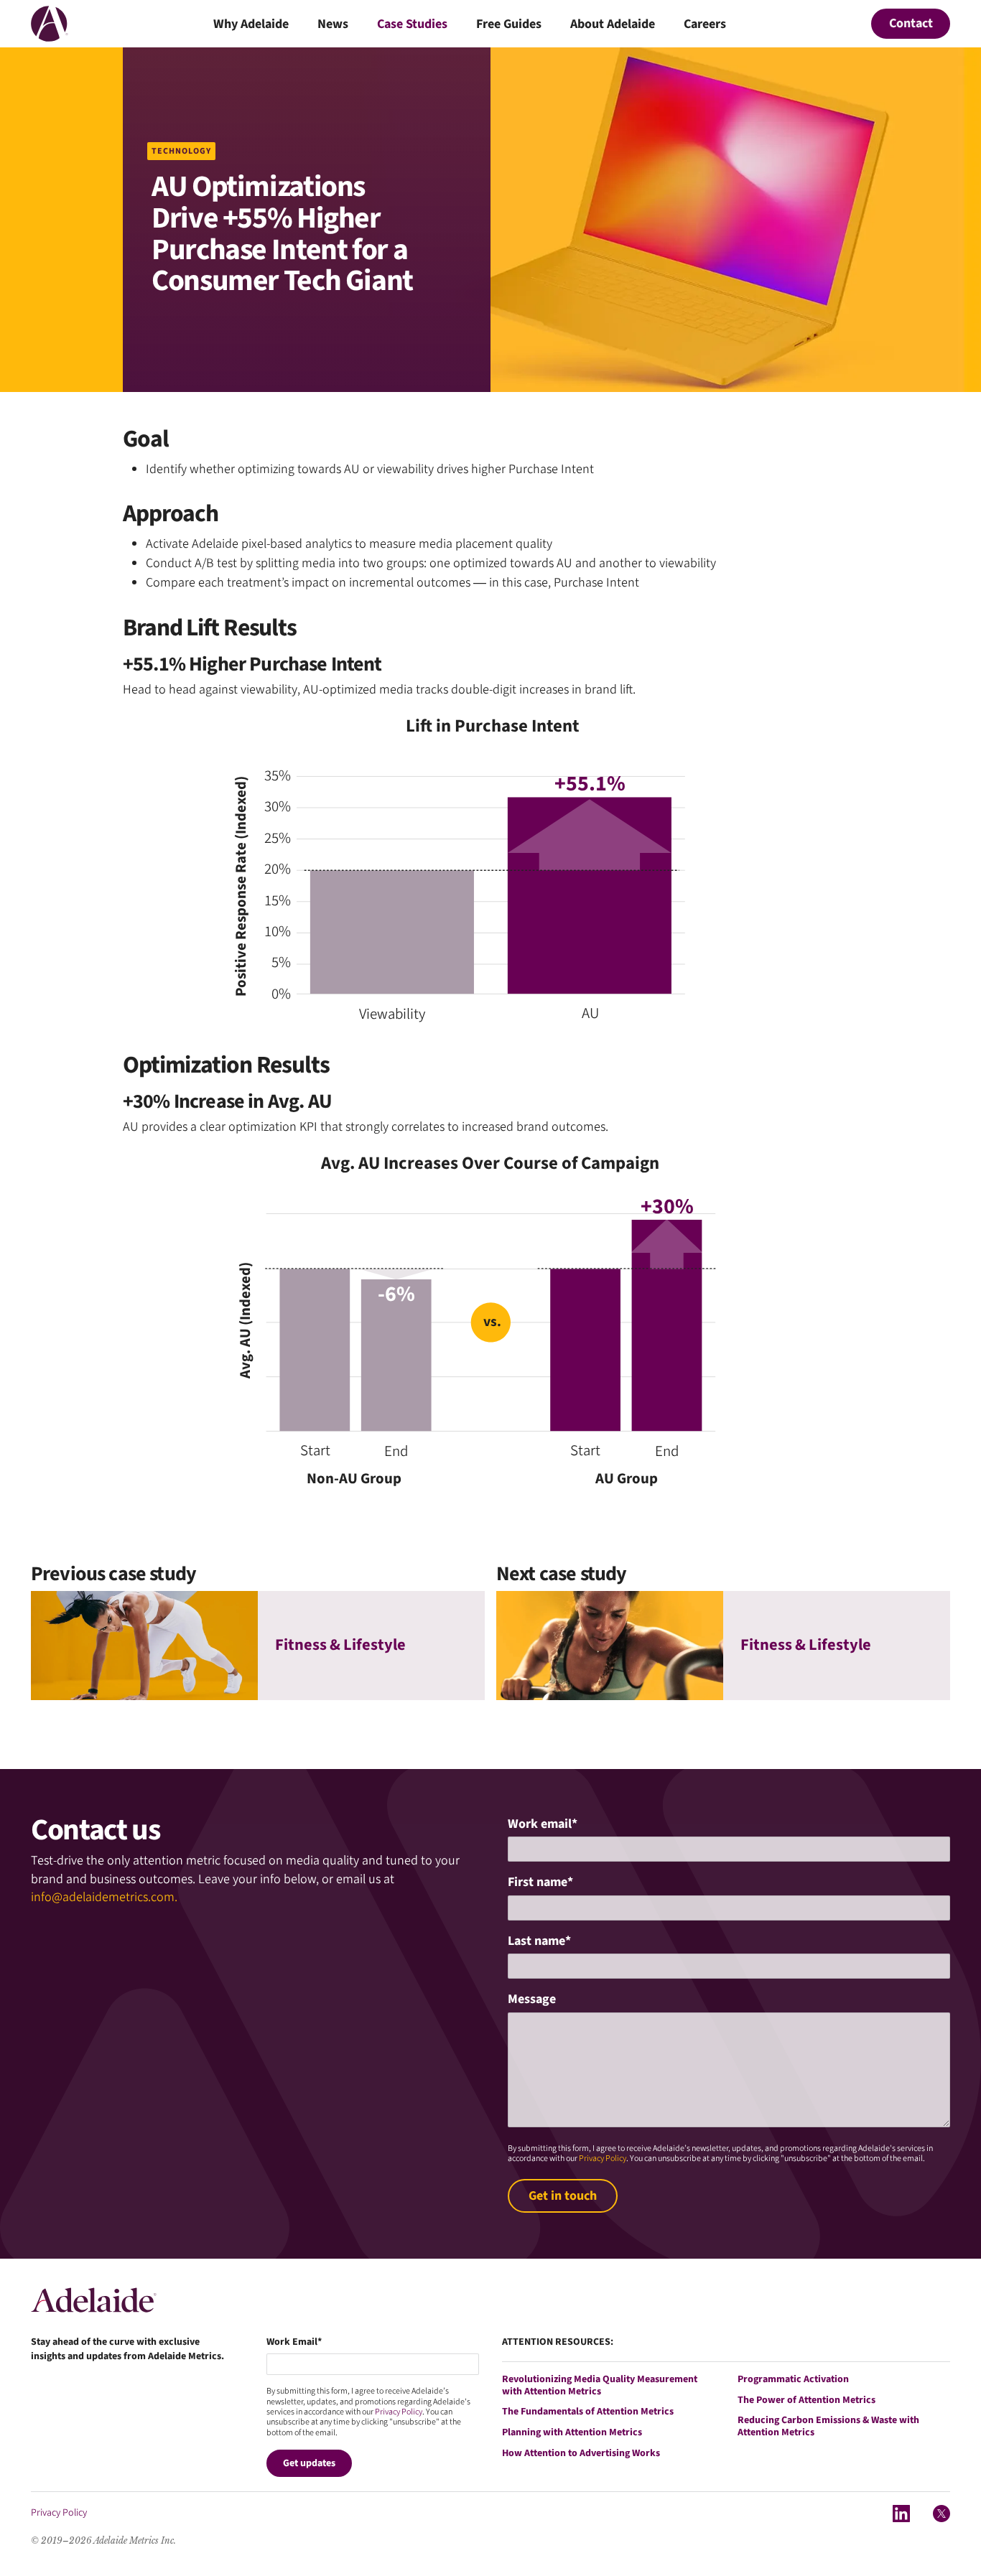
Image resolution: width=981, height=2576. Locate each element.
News (333, 25)
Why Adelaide (251, 25)
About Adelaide (613, 25)
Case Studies (412, 25)
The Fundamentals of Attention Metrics (588, 2412)
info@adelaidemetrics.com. (104, 1897)
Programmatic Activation (793, 2380)
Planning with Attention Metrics (572, 2433)
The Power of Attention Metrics (806, 2400)
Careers (705, 25)
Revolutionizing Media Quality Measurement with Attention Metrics (600, 2386)
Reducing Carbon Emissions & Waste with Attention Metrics (828, 2427)
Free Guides (509, 25)
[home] (50, 24)
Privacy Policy (603, 2159)
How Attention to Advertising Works (581, 2454)
